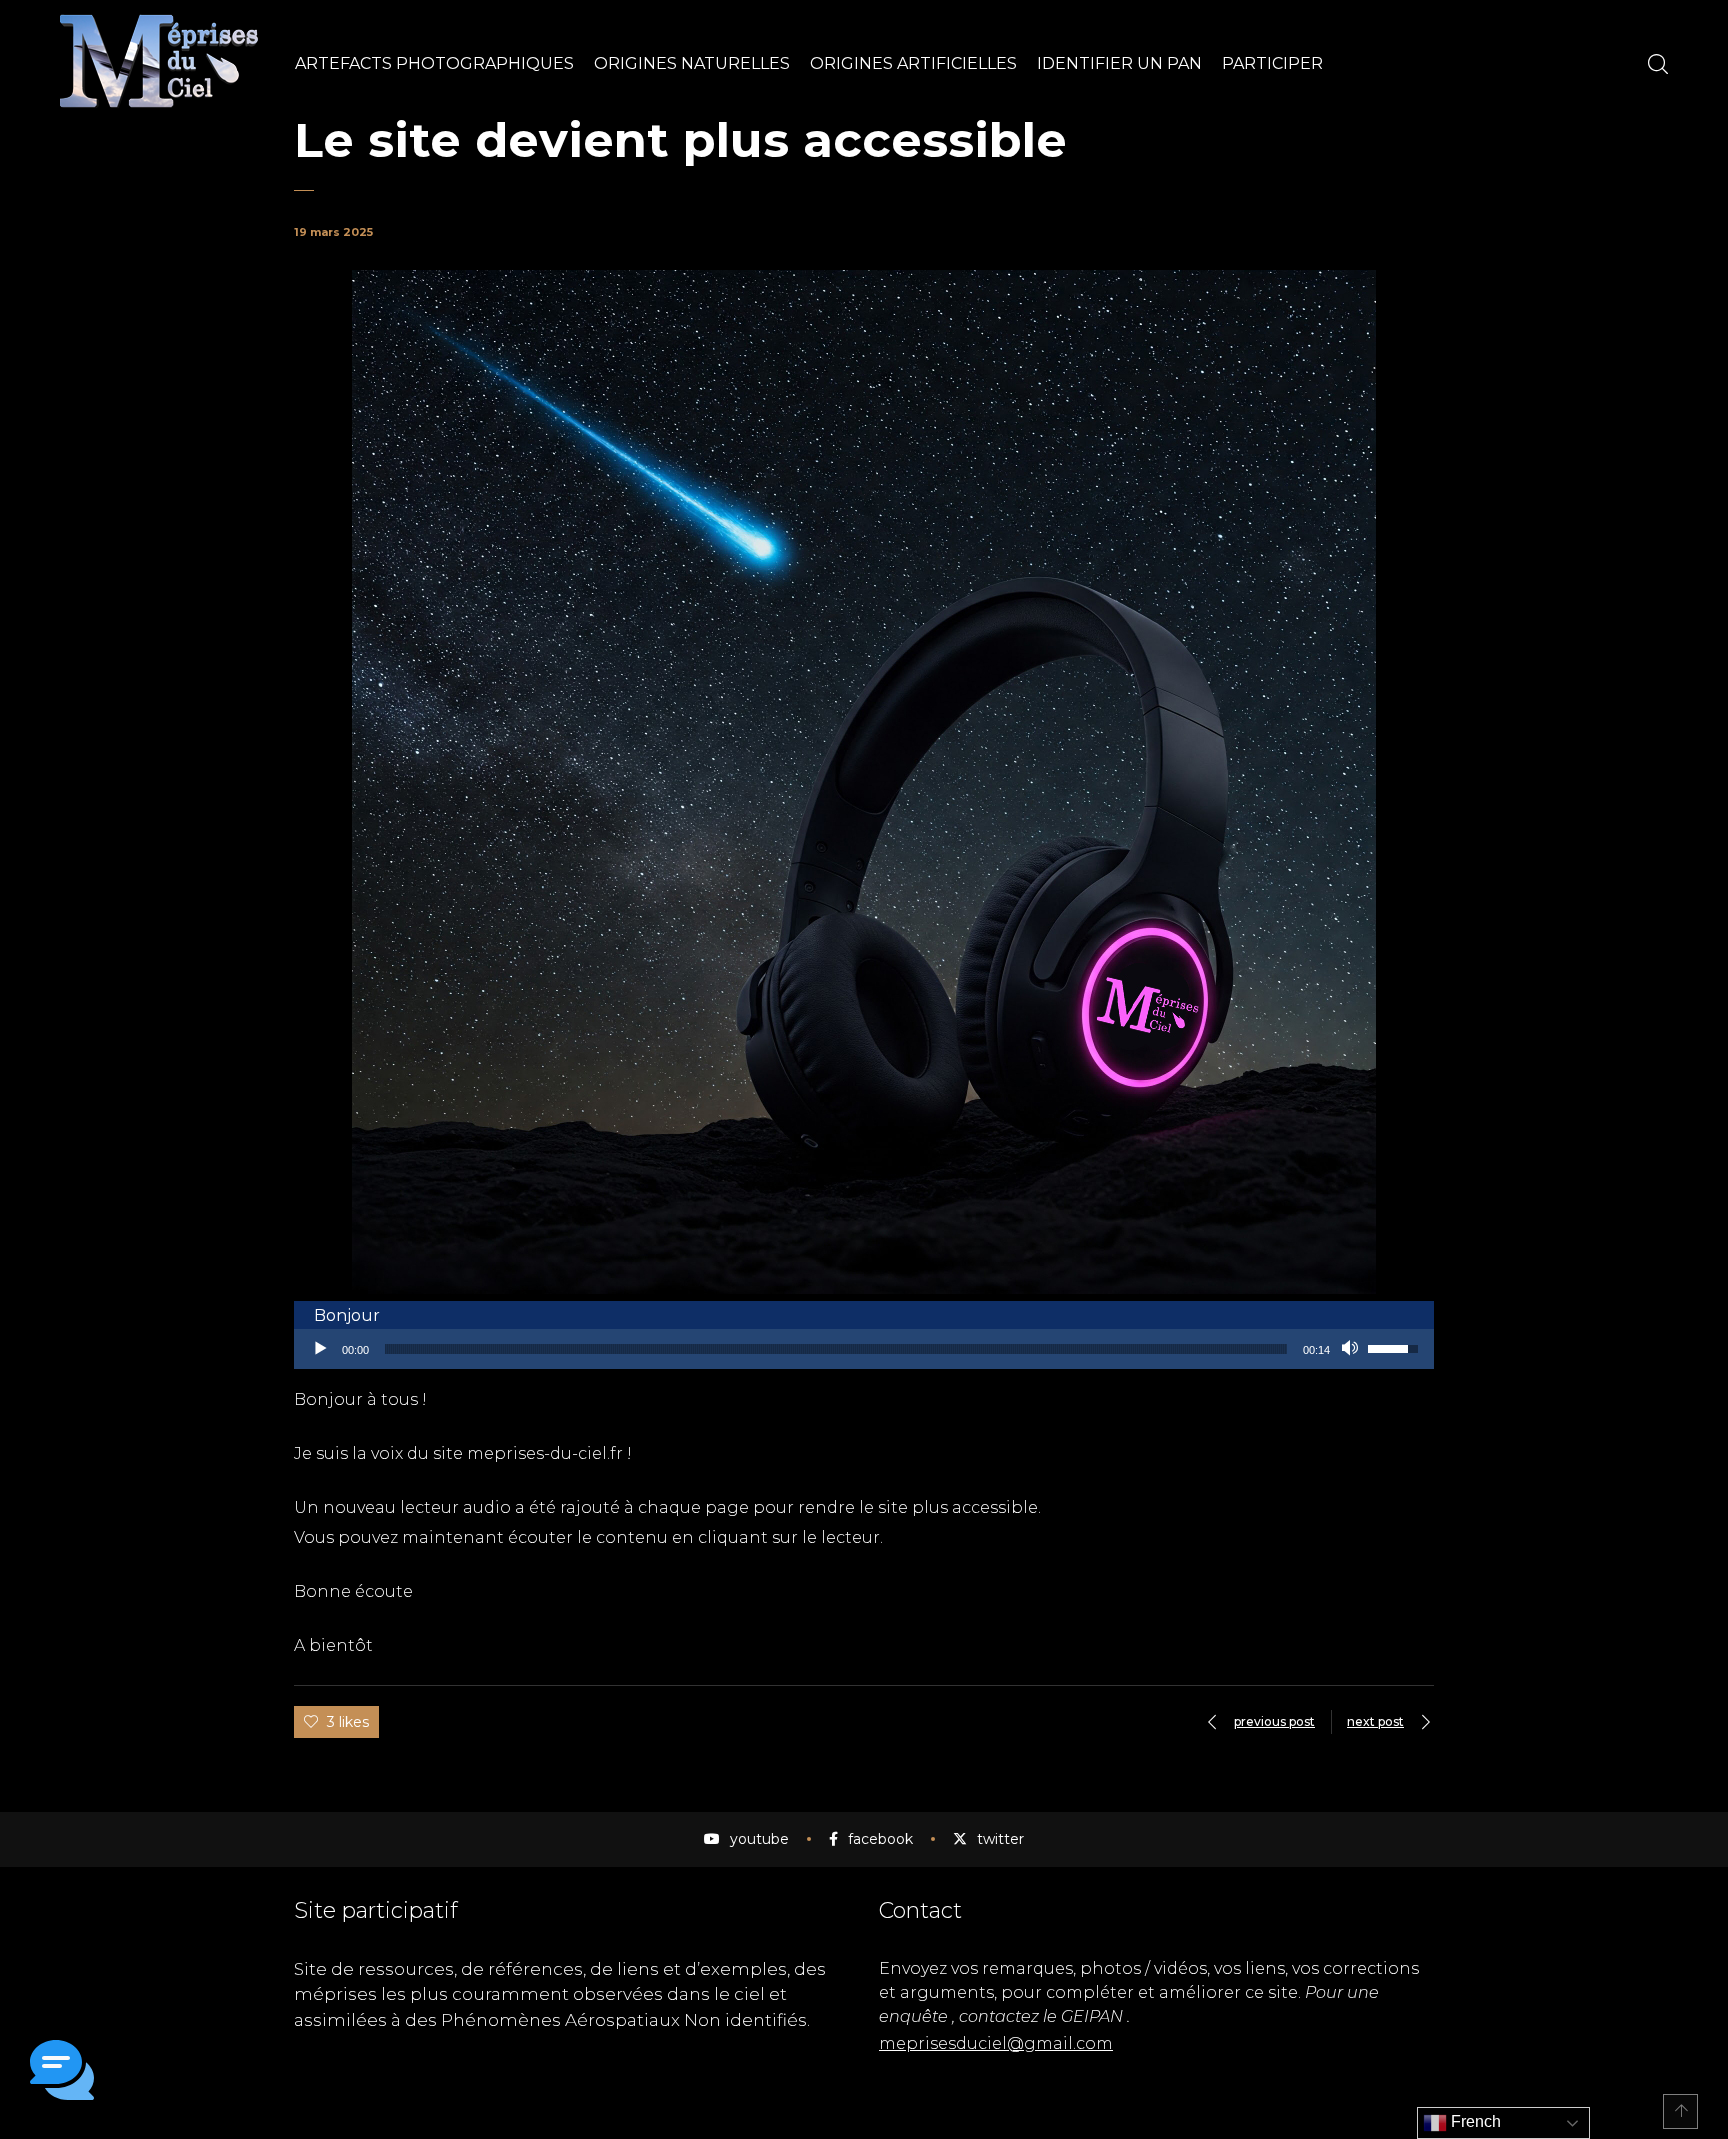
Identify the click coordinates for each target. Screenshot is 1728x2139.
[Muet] (1352, 1349)
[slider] (836, 1349)
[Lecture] (320, 1349)
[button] (62, 2073)
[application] (864, 1349)
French (1474, 2121)
